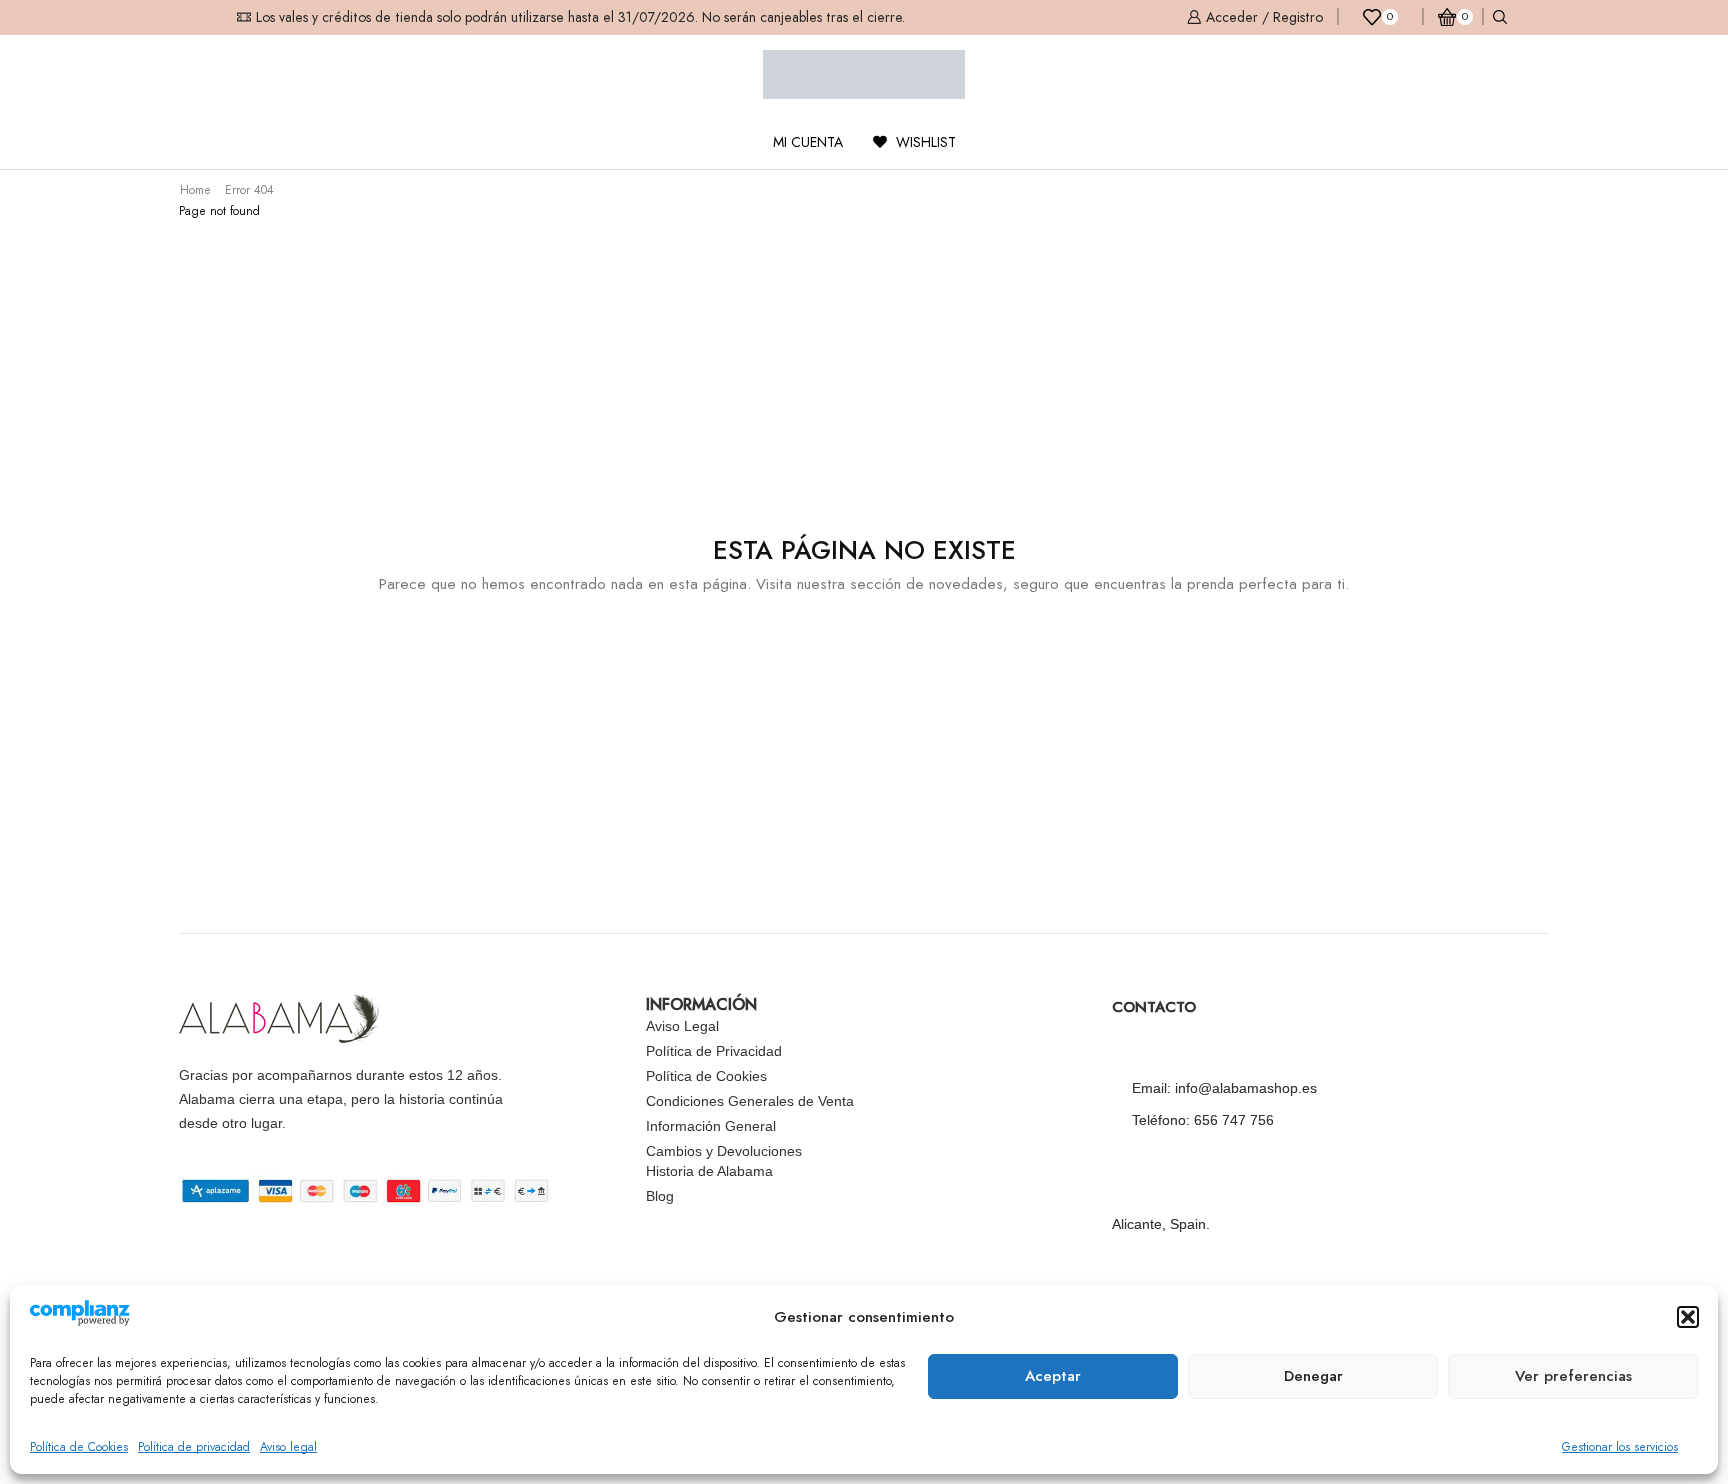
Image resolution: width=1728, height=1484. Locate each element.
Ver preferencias (1573, 1376)
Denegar (1313, 1376)
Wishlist (924, 142)
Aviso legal (288, 1447)
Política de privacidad (194, 1447)
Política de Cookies (79, 1447)
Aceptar (1053, 1376)
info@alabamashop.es (1246, 1088)
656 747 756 (1234, 1120)
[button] (1688, 1317)
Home (195, 190)
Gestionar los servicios (1620, 1447)
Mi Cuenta (808, 142)
